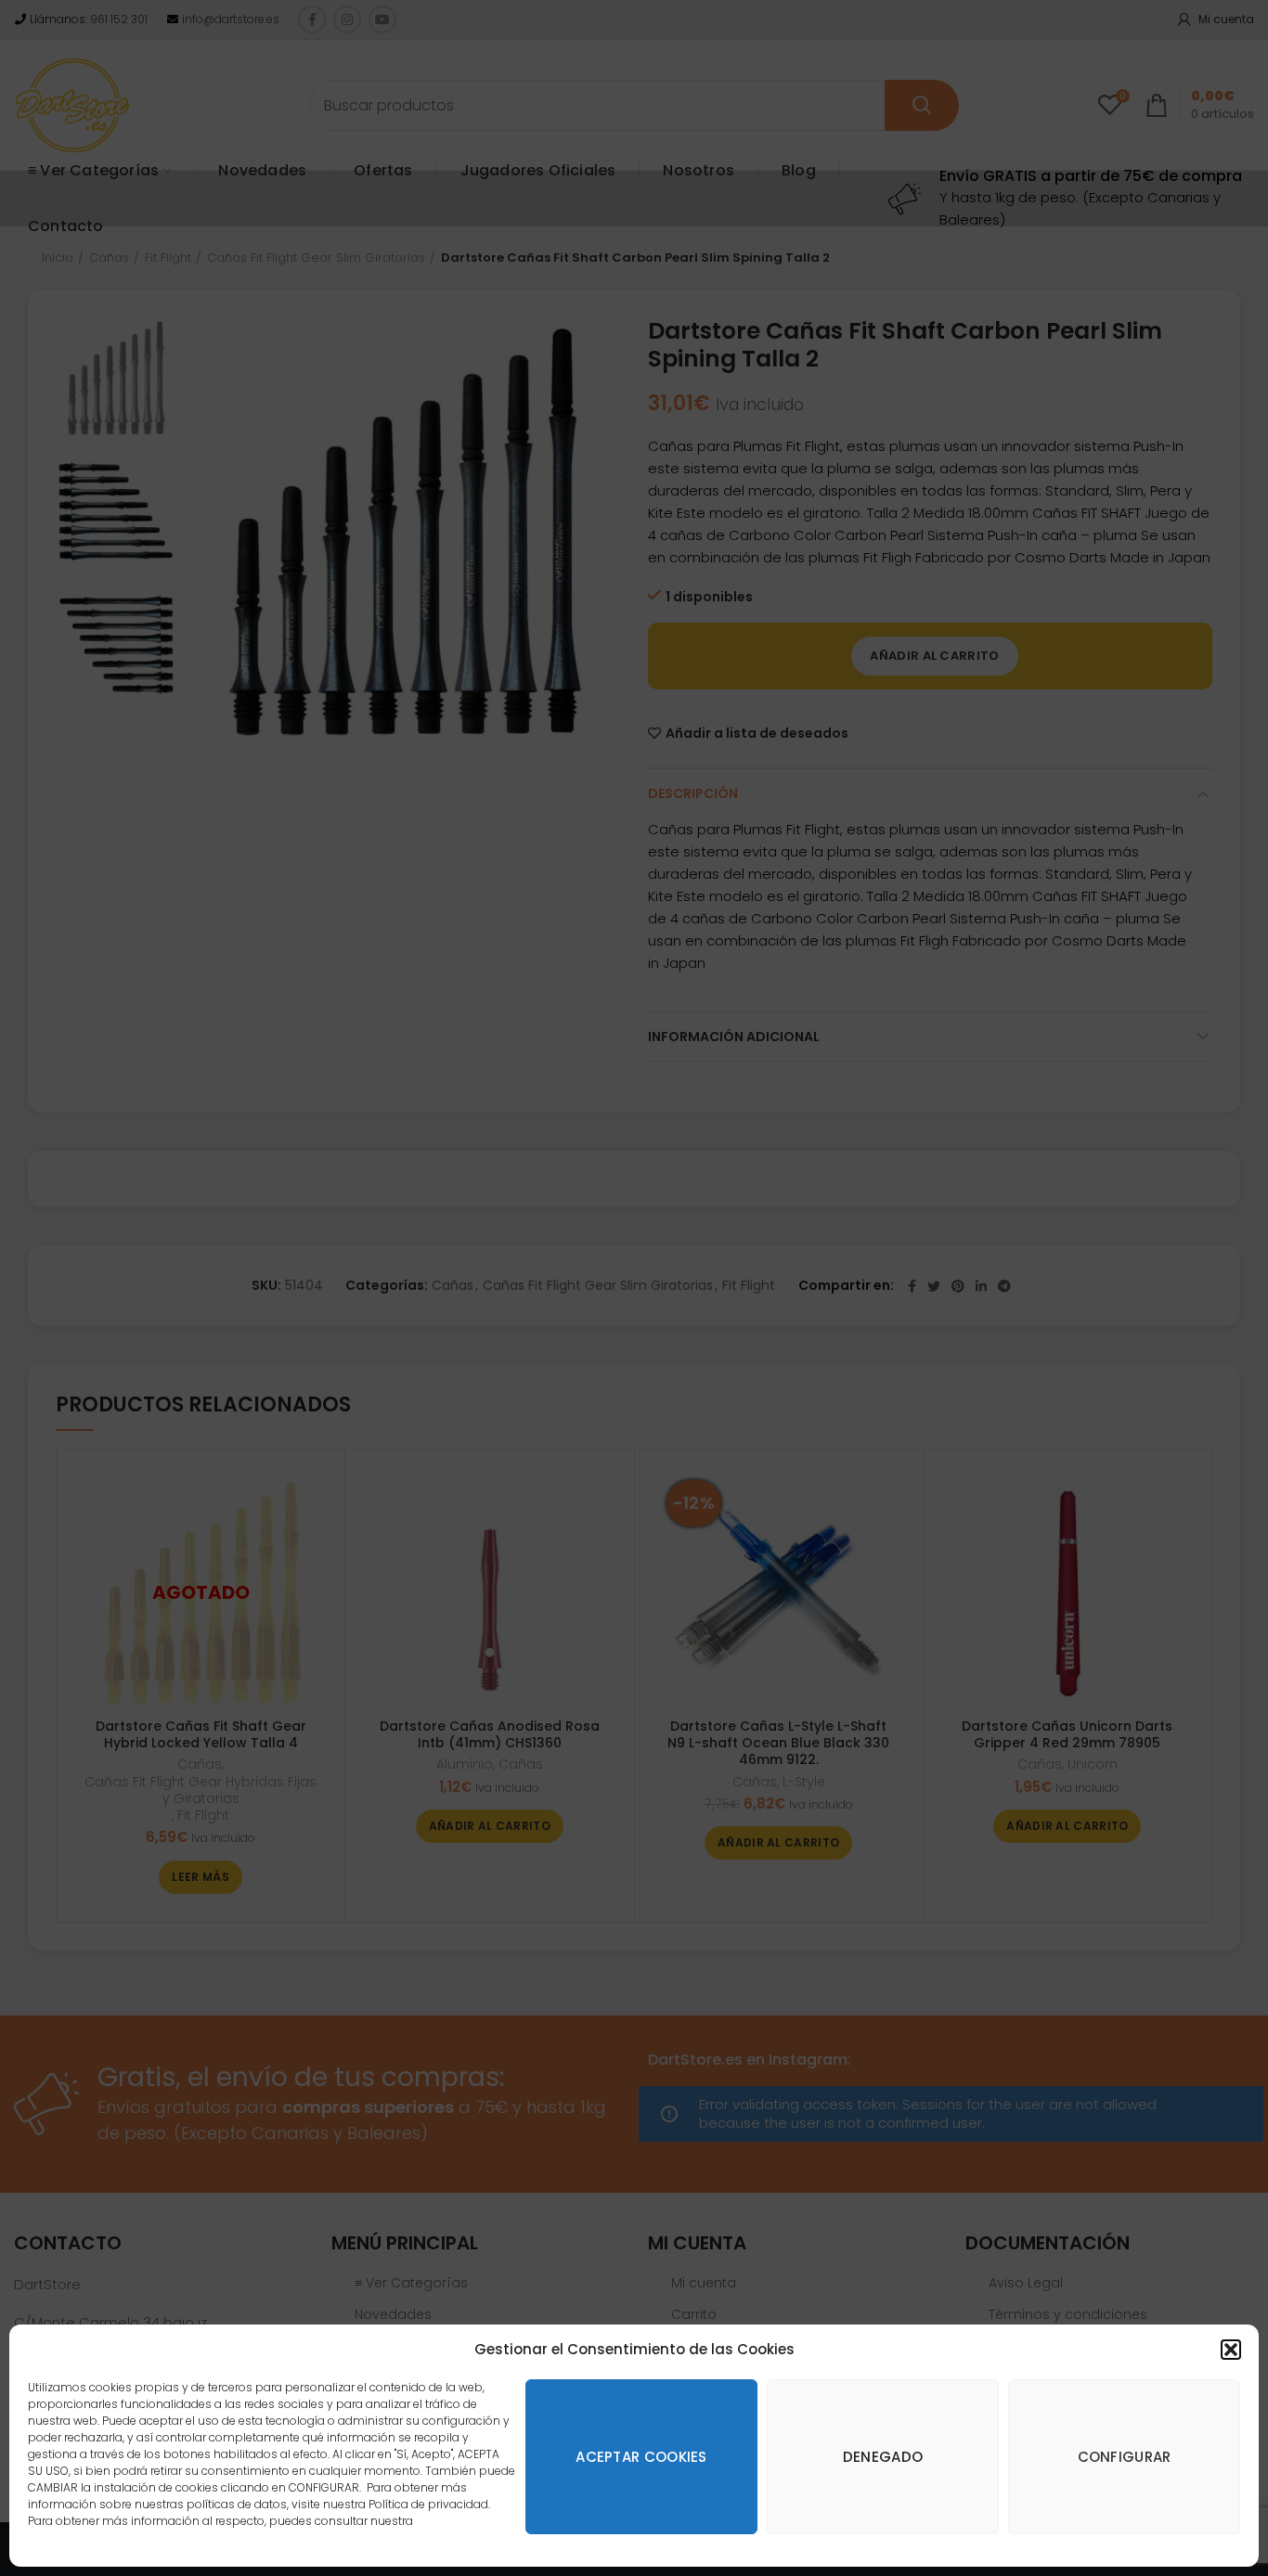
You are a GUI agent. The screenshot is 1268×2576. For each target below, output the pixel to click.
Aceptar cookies (641, 2457)
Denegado (883, 2457)
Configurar (1125, 2457)
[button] (1231, 2350)
